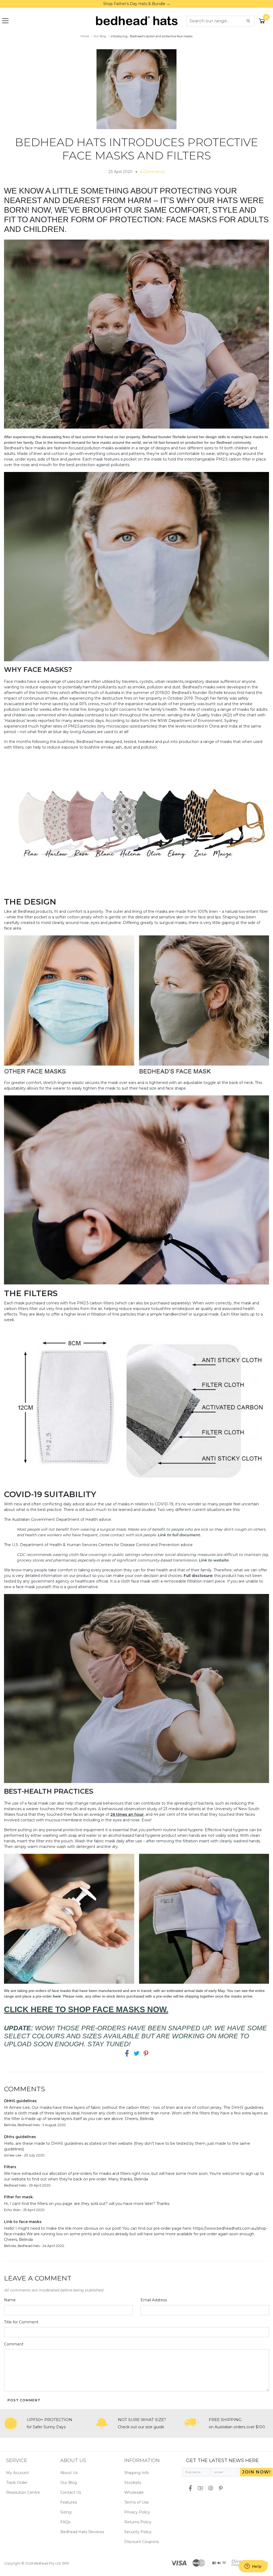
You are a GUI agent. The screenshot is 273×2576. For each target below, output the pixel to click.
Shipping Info (137, 2473)
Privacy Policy (137, 2512)
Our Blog (69, 2483)
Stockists (133, 2483)
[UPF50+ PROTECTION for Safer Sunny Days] (11, 2423)
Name (10, 2300)
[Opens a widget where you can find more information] (253, 2567)
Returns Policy (138, 2522)
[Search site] (248, 21)
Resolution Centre (23, 2492)
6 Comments (152, 172)
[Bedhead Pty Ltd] (136, 20)
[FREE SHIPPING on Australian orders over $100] (193, 2423)
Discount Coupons (141, 2542)
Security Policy (138, 2532)
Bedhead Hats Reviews (82, 2532)
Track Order (17, 2483)
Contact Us (71, 2492)
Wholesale (134, 2492)
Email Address (154, 2300)
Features (69, 2502)
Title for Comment (21, 2322)
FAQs (65, 2522)
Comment (14, 2344)
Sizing (66, 2512)
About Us (69, 2473)
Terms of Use (136, 2502)
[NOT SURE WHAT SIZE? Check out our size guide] (102, 2423)
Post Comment (24, 2400)
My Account (17, 2473)
